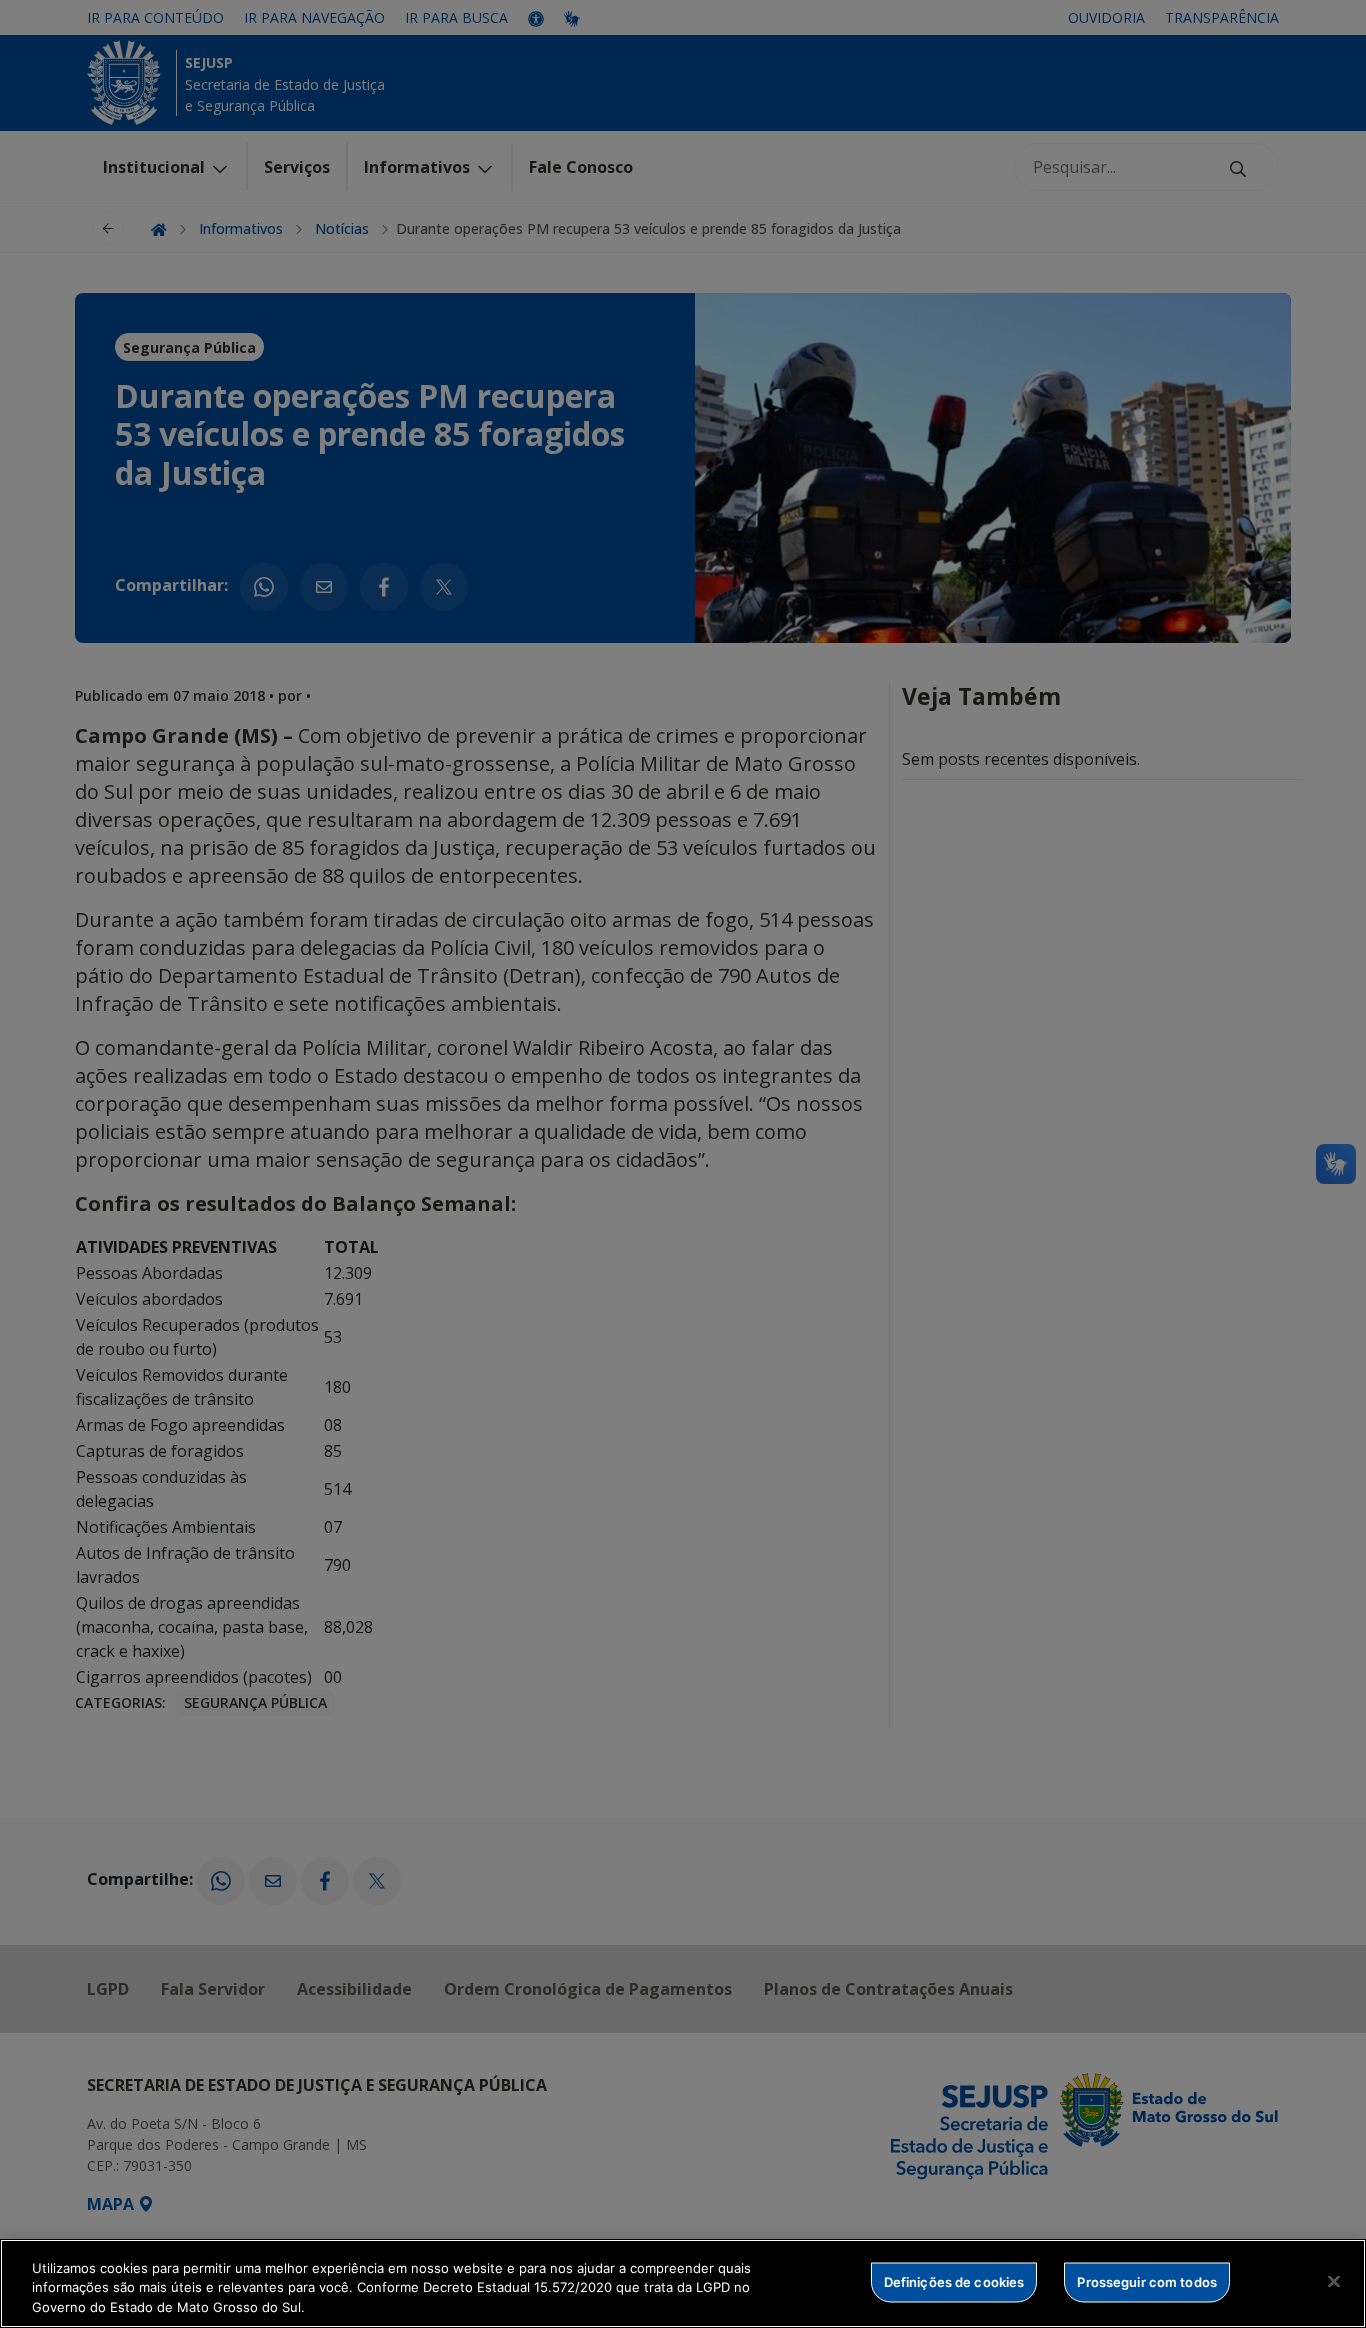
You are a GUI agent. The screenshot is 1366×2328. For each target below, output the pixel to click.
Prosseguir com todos (1147, 2281)
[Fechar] (1334, 2281)
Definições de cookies (954, 2281)
